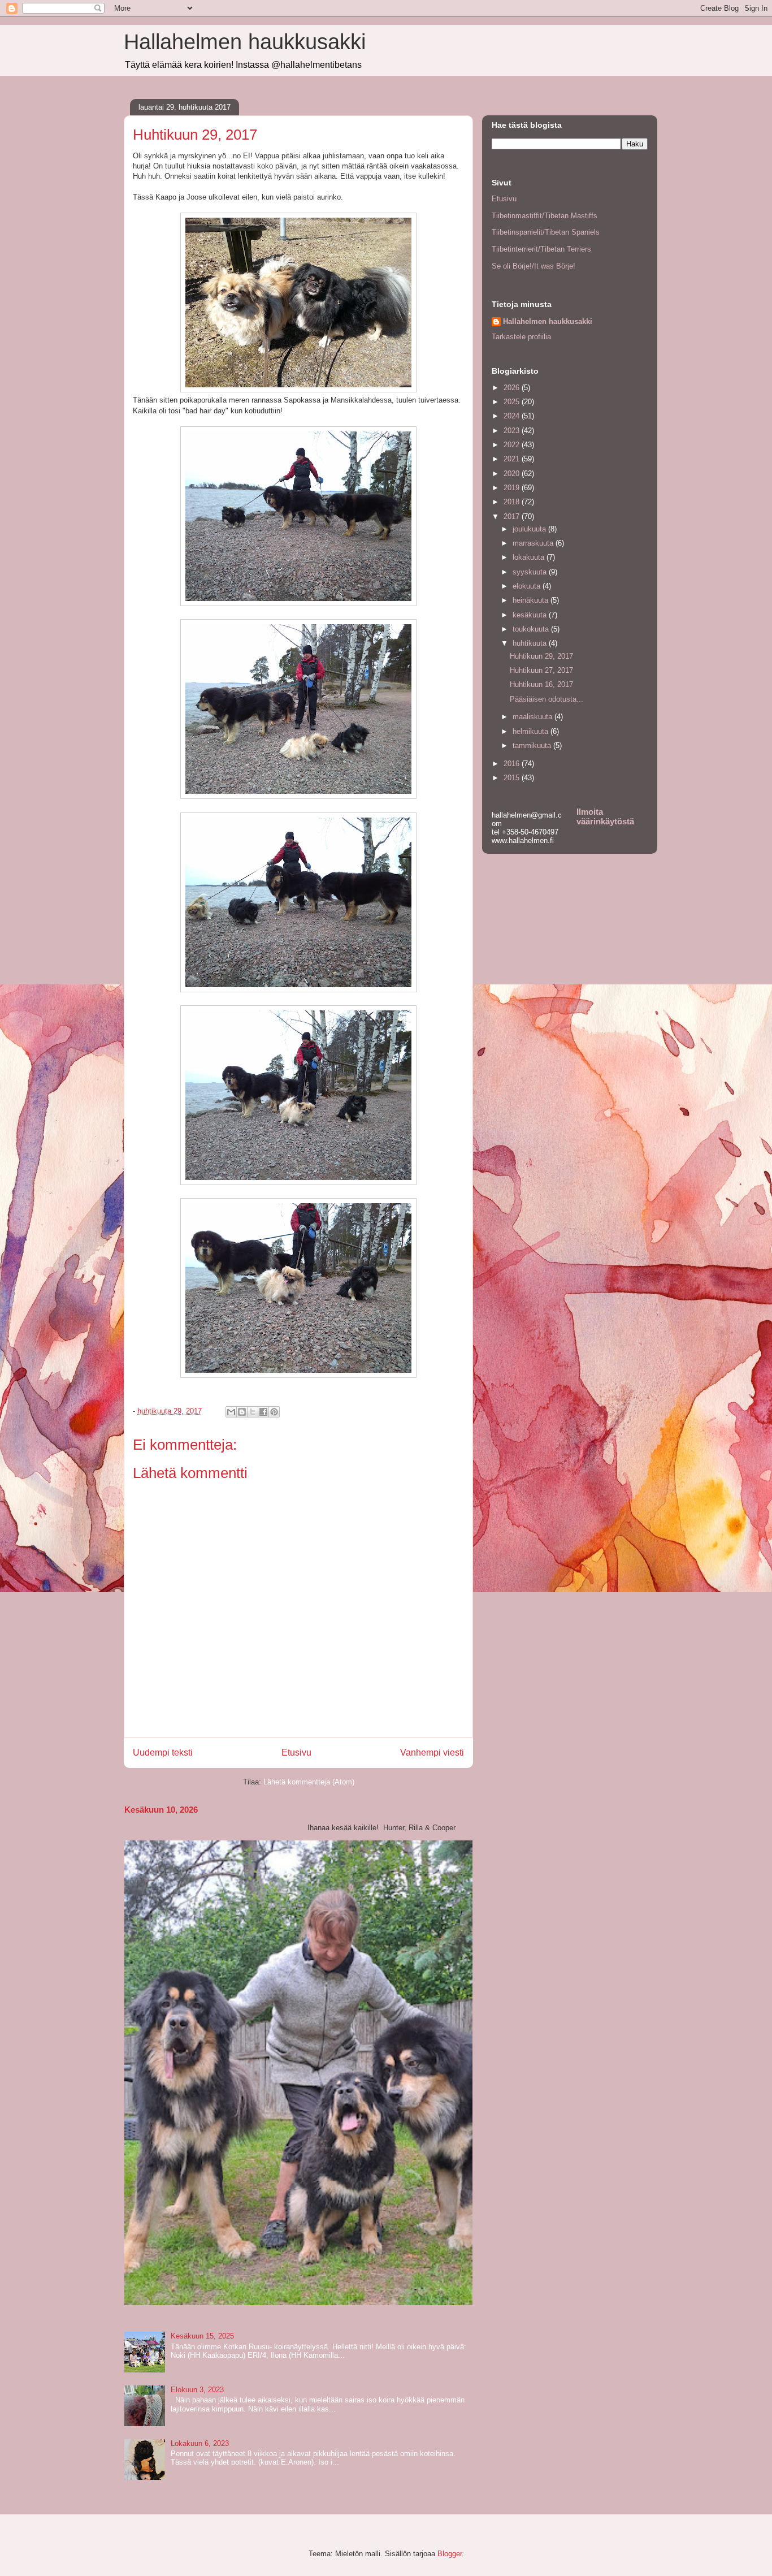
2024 (513, 416)
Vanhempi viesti (432, 1752)
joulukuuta (530, 529)
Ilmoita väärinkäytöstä (605, 816)
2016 (513, 764)
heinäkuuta (532, 600)
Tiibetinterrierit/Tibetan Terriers (541, 249)
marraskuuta (534, 543)
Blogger (450, 2554)
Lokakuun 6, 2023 (200, 2443)
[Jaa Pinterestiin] (274, 1412)
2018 (513, 502)
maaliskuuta (534, 717)
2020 (513, 474)
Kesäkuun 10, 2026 (161, 1810)
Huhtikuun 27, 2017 (541, 670)
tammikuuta (533, 745)
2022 (513, 445)
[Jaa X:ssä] (253, 1412)
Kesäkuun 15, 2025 (202, 2336)
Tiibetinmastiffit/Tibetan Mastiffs (545, 216)
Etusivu (296, 1752)
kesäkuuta (531, 615)
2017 (513, 517)
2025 (513, 402)
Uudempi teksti (163, 1752)
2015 (513, 778)
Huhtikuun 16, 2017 (541, 684)
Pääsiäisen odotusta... (547, 699)
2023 (513, 431)
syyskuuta (531, 572)
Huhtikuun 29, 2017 (541, 656)
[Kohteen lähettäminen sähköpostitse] (231, 1412)
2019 (513, 488)
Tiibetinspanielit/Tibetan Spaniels (546, 232)
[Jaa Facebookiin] (263, 1412)
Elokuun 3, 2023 (197, 2390)
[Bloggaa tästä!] (242, 1412)
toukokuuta (532, 629)
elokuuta (528, 586)
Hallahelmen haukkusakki (245, 42)
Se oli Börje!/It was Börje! (534, 266)
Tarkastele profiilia (521, 337)
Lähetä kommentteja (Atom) (309, 1782)
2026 (513, 388)
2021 (513, 459)
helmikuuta (532, 731)
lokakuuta (530, 557)
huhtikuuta (531, 643)
